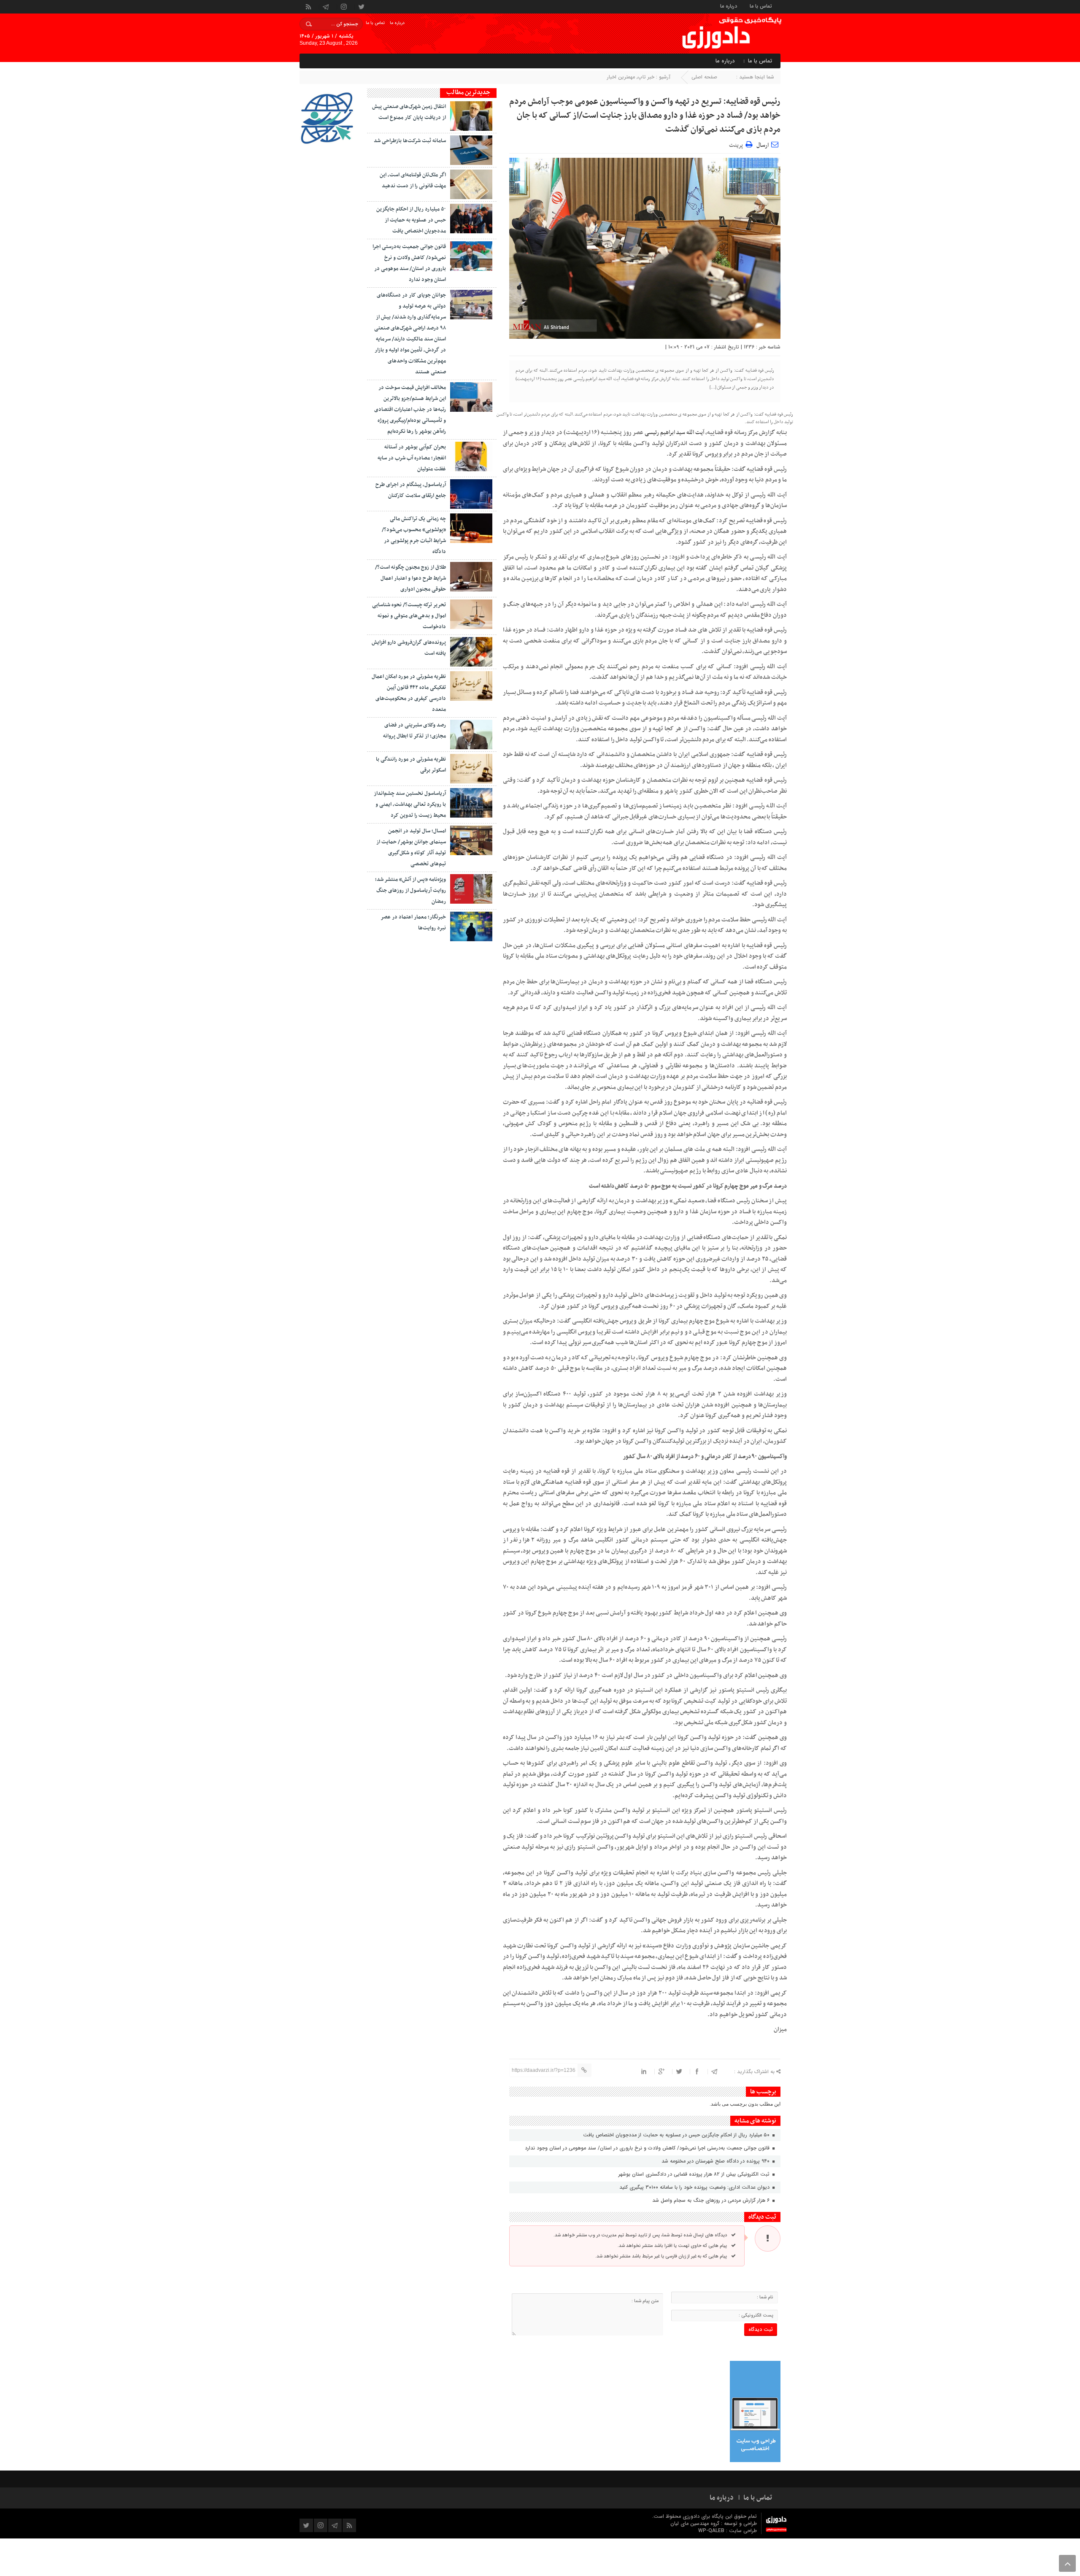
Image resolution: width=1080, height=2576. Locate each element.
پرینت (737, 144)
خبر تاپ (646, 77)
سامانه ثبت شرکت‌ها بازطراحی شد (410, 141)
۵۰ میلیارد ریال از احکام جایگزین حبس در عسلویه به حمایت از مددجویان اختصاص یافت (677, 2135)
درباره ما (729, 6)
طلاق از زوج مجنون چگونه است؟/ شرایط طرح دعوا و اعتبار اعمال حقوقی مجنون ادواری (410, 578)
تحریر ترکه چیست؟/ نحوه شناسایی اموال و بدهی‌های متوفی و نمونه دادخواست (409, 616)
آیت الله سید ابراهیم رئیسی (674, 433)
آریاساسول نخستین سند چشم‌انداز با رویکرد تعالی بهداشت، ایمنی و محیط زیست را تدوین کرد (410, 805)
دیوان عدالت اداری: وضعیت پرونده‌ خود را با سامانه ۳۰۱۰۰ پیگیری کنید (695, 2187)
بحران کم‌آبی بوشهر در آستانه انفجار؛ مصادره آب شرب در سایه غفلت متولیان (412, 458)
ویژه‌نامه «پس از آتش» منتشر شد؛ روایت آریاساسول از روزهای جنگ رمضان (410, 891)
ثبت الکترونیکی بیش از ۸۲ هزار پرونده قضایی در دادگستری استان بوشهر (695, 2174)
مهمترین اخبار (621, 77)
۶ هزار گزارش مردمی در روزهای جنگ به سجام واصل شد (712, 2200)
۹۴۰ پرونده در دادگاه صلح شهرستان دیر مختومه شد (716, 2161)
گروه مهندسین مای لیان (695, 2523)
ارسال (763, 145)
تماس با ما (761, 6)
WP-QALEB (712, 2531)
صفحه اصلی (704, 77)
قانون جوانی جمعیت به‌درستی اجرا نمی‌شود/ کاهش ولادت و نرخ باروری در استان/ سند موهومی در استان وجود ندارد (648, 2148)
